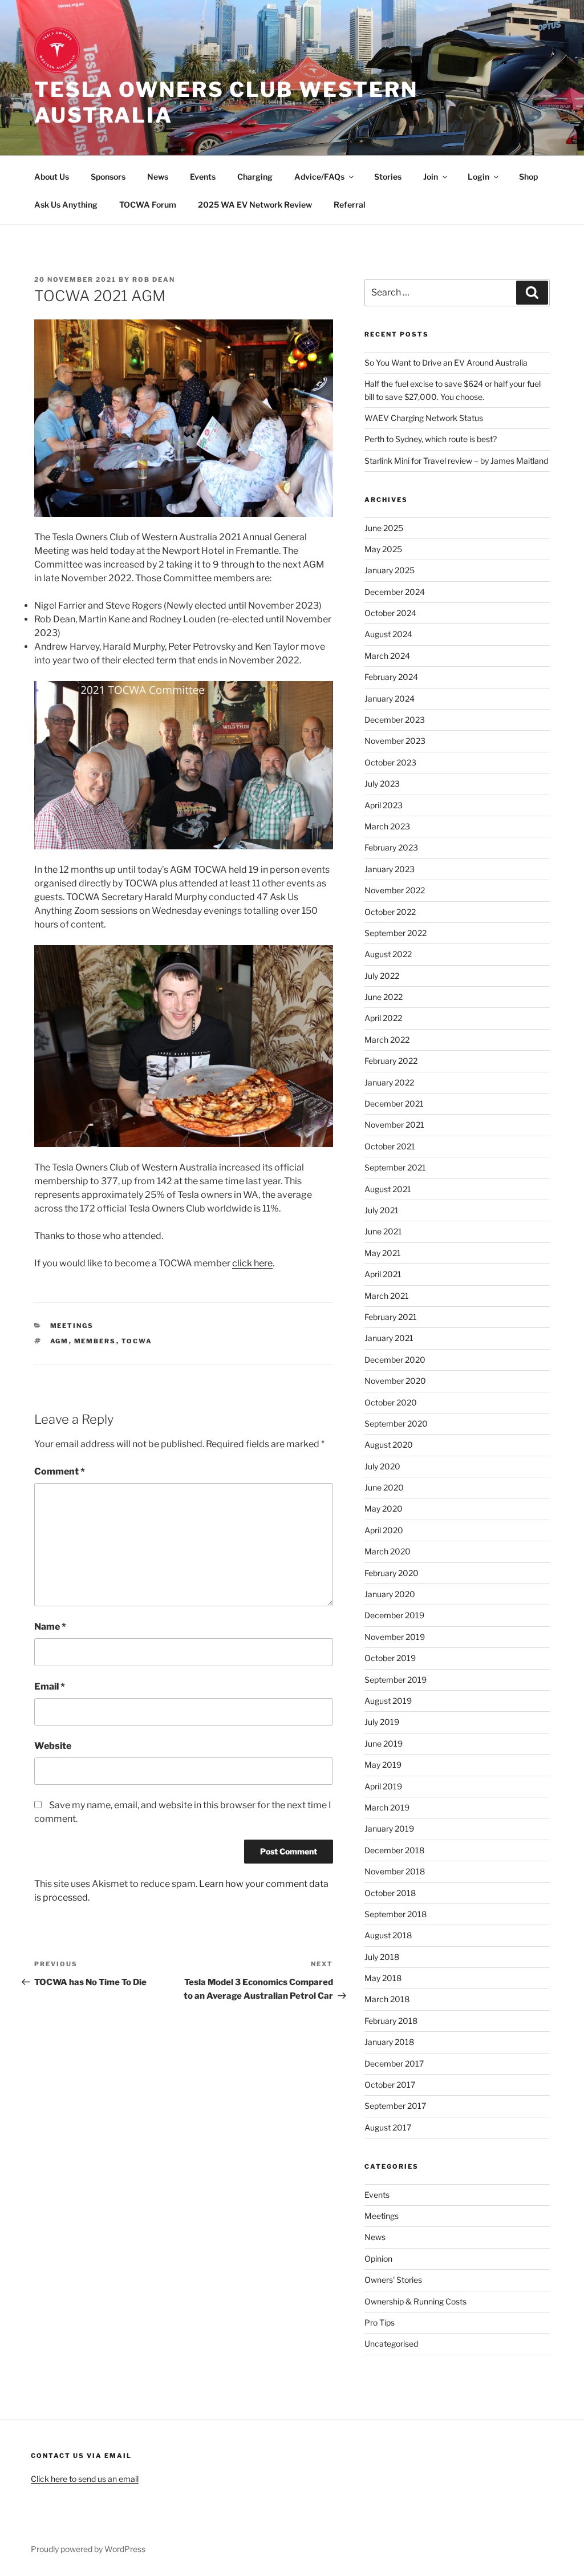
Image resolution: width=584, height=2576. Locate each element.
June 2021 (383, 1231)
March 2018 (387, 1999)
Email (50, 1686)
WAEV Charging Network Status (424, 418)
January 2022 (389, 1082)
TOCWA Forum (148, 204)
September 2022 (396, 933)
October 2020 (391, 1402)
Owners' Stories (393, 2280)
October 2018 (390, 1893)
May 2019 (383, 1765)
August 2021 (388, 1189)
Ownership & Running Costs (415, 2301)
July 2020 (382, 1466)
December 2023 (395, 720)
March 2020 (388, 1551)
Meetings (72, 1326)
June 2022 (384, 997)
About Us (52, 177)
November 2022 (395, 890)
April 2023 (384, 805)
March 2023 (387, 826)
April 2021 (383, 1274)
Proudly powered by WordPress (88, 2549)
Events (203, 177)
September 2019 (396, 1680)
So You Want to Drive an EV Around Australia (446, 362)
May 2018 (383, 1978)
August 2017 (388, 2127)
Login (478, 177)
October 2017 (390, 2085)
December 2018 (394, 1850)
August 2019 (388, 1701)
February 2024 (391, 677)
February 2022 (391, 1061)
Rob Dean (154, 280)
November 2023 (395, 741)
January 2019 (389, 1828)
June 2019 (384, 1743)
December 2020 (395, 1360)
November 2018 (395, 1871)
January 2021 (389, 1338)
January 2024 (390, 698)
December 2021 (394, 1103)
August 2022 (388, 954)
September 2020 (396, 1423)
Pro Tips (380, 2322)
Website (53, 1746)
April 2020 (384, 1530)
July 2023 (382, 783)
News (158, 177)
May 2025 (383, 549)
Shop (528, 177)
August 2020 (389, 1445)
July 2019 (382, 1722)
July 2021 (382, 1210)
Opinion (378, 2259)
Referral (350, 204)
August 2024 (388, 634)
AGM (60, 1341)
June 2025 (384, 528)
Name (50, 1627)
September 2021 (395, 1167)
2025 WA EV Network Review (255, 204)
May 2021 (383, 1253)
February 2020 (392, 1573)
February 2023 (391, 847)
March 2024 (387, 656)
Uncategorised (391, 2344)
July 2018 (382, 1957)
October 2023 (390, 762)
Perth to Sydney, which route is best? (431, 439)
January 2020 (390, 1594)
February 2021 (391, 1317)
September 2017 (395, 2106)
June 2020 (384, 1487)
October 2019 (390, 1658)
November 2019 (395, 1637)
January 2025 (390, 570)
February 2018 (391, 2021)
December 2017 (394, 2063)
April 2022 (383, 1018)
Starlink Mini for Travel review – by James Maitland (456, 461)
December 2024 (395, 592)
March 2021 (387, 1296)
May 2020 (384, 1508)
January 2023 (390, 869)
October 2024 (390, 613)
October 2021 (390, 1146)
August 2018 (388, 1935)
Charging (255, 177)
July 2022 (382, 976)
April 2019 (383, 1786)
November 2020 (395, 1381)
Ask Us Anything (66, 204)
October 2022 (390, 912)
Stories (388, 177)
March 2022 (387, 1040)
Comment (60, 1471)
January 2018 (389, 2042)
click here (252, 1263)
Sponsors (108, 177)
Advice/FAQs (319, 177)
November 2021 (394, 1125)
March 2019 (387, 1807)
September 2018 (396, 1914)
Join (431, 177)
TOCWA (137, 1341)
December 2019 (394, 1615)
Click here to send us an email (85, 2479)
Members (95, 1341)
